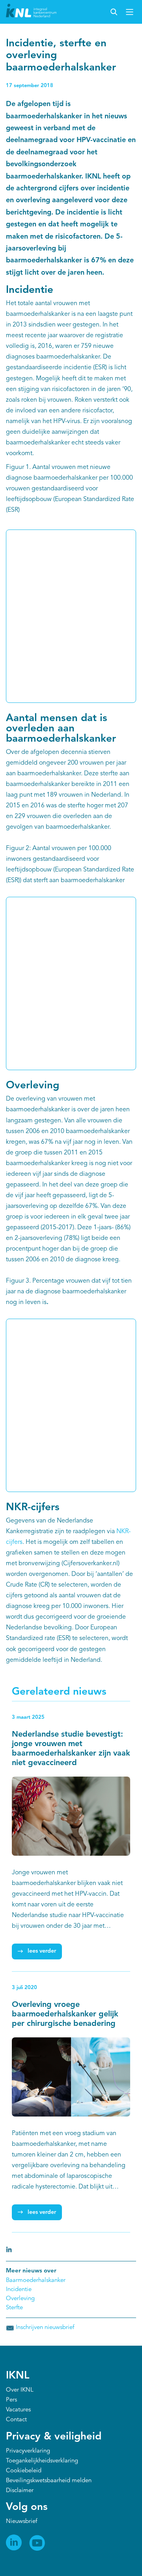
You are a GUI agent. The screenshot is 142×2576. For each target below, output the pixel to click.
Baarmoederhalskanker (36, 2281)
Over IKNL (20, 2390)
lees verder (42, 1951)
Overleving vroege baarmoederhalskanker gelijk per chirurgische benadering (65, 2014)
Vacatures (18, 2410)
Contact (16, 2420)
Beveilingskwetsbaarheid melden (49, 2481)
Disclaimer (20, 2491)
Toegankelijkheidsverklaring (42, 2461)
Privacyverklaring (28, 2451)
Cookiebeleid (24, 2471)
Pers (11, 2400)
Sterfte (14, 2308)
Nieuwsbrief (21, 2522)
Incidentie (19, 2290)
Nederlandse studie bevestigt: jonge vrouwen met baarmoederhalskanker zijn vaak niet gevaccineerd (71, 1749)
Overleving (20, 2299)
